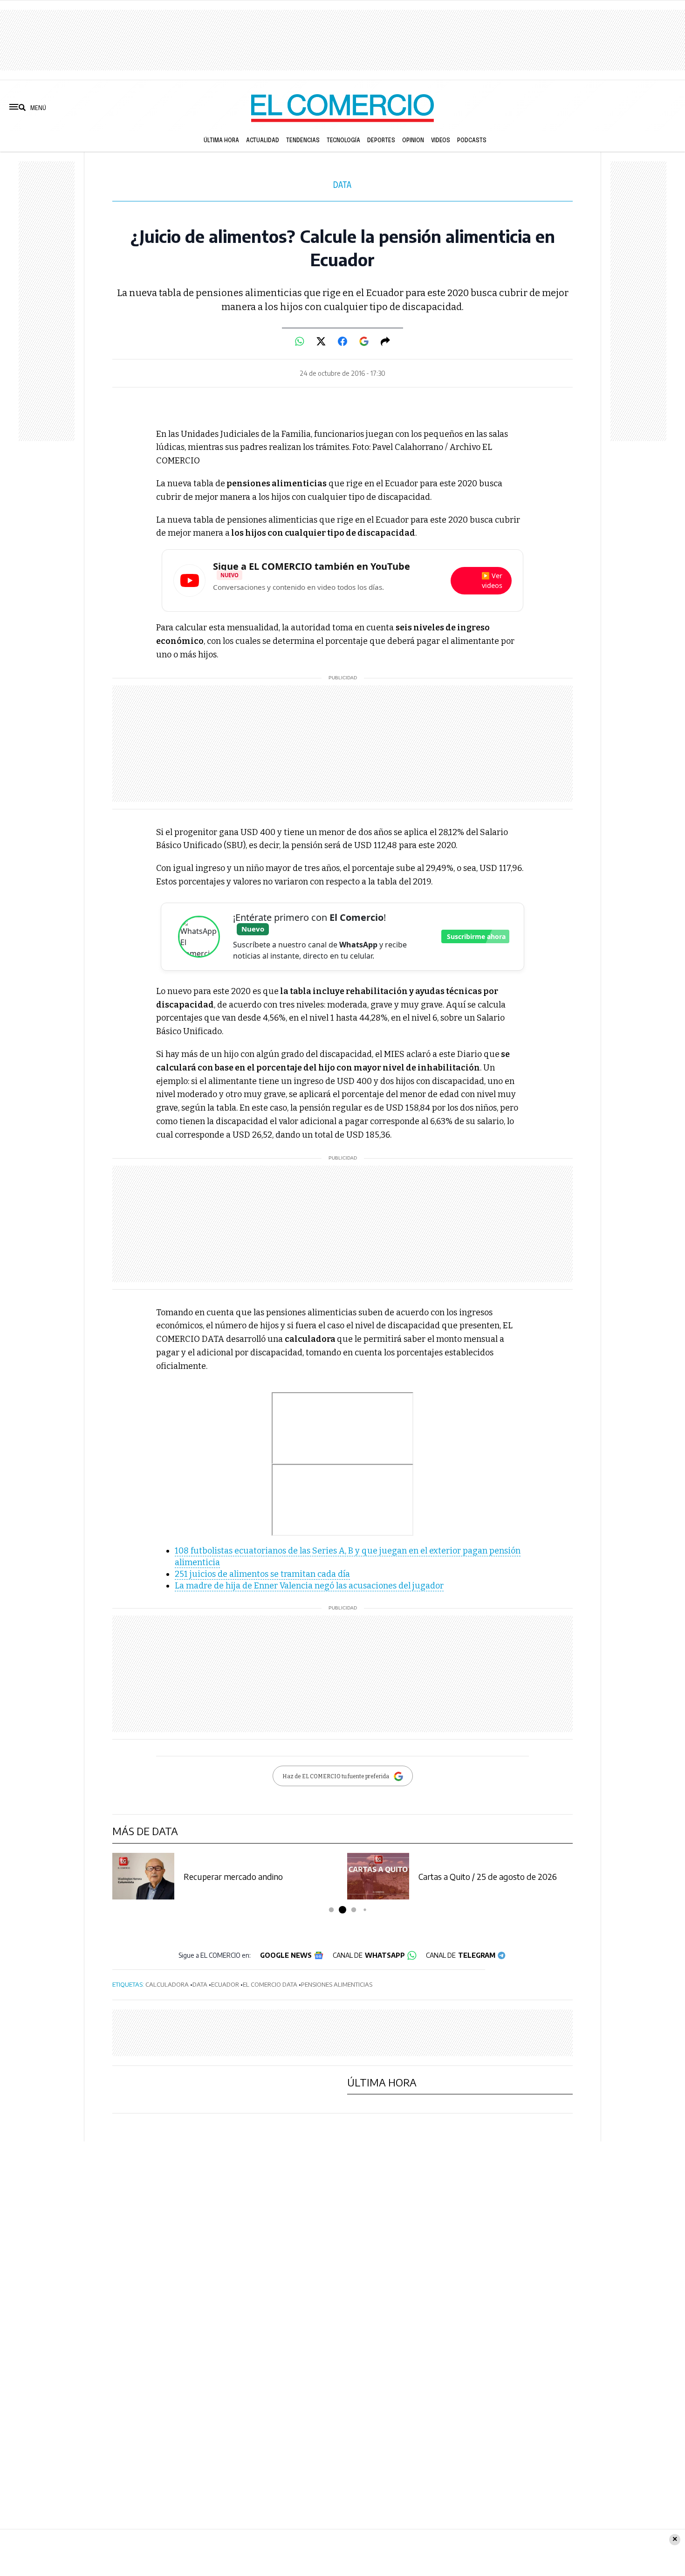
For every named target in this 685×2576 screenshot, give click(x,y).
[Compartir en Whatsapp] (300, 341)
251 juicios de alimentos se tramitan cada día (262, 1574)
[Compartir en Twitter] (321, 341)
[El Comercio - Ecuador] (342, 108)
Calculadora (167, 1984)
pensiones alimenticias (337, 1984)
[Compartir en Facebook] (342, 341)
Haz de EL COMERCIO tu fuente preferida (336, 1776)
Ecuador (225, 1984)
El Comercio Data (270, 1984)
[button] (332, 1910)
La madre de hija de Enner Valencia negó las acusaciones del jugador (309, 1586)
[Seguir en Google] (364, 341)
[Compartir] (385, 341)
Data (342, 186)
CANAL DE (369, 1955)
